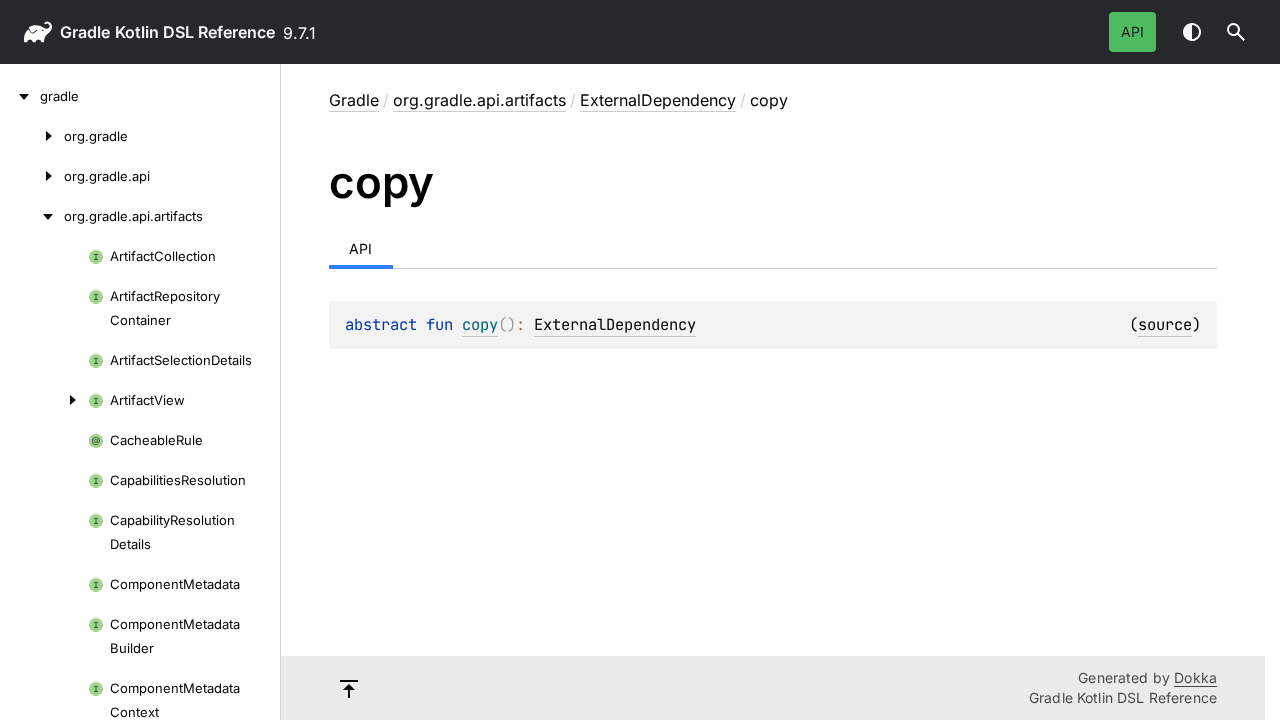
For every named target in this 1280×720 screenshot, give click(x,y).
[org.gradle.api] (32, 176)
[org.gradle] (32, 136)
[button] (1236, 32)
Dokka (1195, 677)
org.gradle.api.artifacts (479, 100)
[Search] (1236, 32)
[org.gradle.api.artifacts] (32, 216)
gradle (85, 32)
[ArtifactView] (44, 400)
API (1132, 31)
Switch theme (1192, 32)
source (1165, 324)
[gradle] (20, 96)
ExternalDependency (658, 100)
